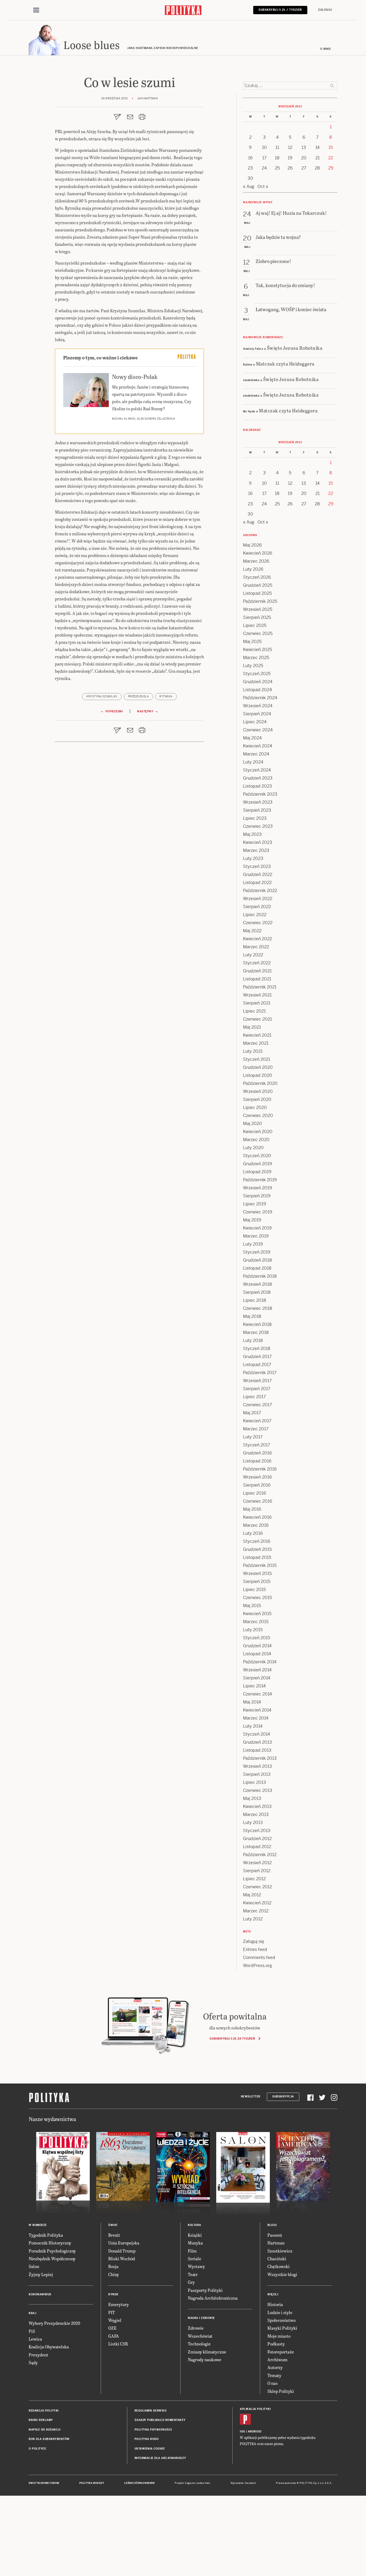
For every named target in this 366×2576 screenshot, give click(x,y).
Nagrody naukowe (205, 2359)
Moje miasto (279, 2336)
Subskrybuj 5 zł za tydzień (232, 2039)
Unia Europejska (124, 2243)
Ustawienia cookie (150, 2449)
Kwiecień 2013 (257, 1806)
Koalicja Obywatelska (49, 2347)
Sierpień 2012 (257, 1871)
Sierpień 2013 (257, 1774)
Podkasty (276, 2344)
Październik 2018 (260, 1276)
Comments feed (259, 1958)
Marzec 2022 (256, 947)
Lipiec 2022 (255, 915)
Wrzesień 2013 (257, 1766)
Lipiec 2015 (254, 1590)
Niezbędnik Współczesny (52, 2259)
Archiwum (277, 2359)
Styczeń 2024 (257, 770)
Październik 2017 (260, 1373)
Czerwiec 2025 (258, 633)
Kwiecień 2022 (257, 939)
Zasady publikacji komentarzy (160, 2420)
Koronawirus (40, 2294)
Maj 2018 (252, 1316)
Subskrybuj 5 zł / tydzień (280, 10)
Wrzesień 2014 (257, 1670)
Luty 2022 (253, 955)
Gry (191, 2282)
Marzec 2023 (256, 850)
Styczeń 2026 (257, 577)
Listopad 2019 (257, 1172)
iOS (242, 2432)
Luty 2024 (253, 762)
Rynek (113, 2294)
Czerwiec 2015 (257, 1598)
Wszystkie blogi (282, 2274)
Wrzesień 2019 (257, 1188)
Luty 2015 (253, 1630)
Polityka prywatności (153, 2430)
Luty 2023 (253, 858)
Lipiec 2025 (255, 625)
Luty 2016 (253, 1533)
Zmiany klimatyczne (207, 2352)
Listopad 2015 (257, 1557)
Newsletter (251, 2096)
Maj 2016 (252, 1509)
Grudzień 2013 (257, 1742)
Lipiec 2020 (255, 1108)
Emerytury (119, 2304)
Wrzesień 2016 (257, 1477)
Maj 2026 (252, 545)
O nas (272, 2383)
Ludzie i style (280, 2312)
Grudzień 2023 (258, 778)
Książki (195, 2235)
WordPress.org (257, 1966)
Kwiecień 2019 (257, 1228)
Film (192, 2251)
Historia (275, 2304)
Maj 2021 (252, 1027)
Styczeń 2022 (257, 963)
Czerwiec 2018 (258, 1308)
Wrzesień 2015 (257, 1573)
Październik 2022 (260, 891)
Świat (113, 2225)
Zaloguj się (254, 1941)
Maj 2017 (252, 1413)
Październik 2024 (260, 698)
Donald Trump (122, 2251)
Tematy (274, 2375)
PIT (112, 2312)
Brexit (114, 2235)
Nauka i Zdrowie (201, 2318)
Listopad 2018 (257, 1268)
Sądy (33, 2362)
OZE (112, 2328)
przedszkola (139, 696)
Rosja (113, 2266)
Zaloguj (325, 10)
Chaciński (277, 2259)
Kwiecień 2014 (257, 1710)
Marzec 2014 (256, 1718)
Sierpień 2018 (257, 1292)
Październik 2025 (260, 601)
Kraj (32, 2313)
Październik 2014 (260, 1662)
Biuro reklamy (41, 2420)
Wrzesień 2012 (257, 1863)
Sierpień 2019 (257, 1196)
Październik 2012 (260, 1855)
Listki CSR (118, 2344)
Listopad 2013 (257, 1750)
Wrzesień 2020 (258, 1091)
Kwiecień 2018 (257, 1324)
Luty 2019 (253, 1244)
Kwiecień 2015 (257, 1614)
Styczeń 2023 (257, 866)
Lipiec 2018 (255, 1300)
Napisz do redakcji (44, 2430)
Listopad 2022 (257, 883)
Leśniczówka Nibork (139, 2483)
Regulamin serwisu (151, 2411)
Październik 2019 (260, 1180)
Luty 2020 (253, 1148)
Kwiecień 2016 (257, 1517)
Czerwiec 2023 (258, 826)
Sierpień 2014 (257, 1678)
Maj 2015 (252, 1606)
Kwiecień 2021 (257, 1035)
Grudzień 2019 (257, 1164)
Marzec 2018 (256, 1332)
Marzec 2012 (256, 1911)
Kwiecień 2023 (258, 842)
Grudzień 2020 (258, 1067)
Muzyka (195, 2243)
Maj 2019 (252, 1220)
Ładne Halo (203, 2483)
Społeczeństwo (281, 2320)
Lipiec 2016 (255, 1493)
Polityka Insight (92, 2483)
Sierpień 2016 (257, 1485)
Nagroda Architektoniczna (213, 2298)
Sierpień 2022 (257, 907)
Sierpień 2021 (257, 1003)
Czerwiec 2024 (258, 730)
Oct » (263, 187)
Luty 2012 (253, 1919)
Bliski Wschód (122, 2259)
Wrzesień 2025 (258, 609)
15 (331, 147)
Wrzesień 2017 (257, 1381)
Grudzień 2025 (258, 585)
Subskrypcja (283, 2096)
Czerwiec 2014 (257, 1694)
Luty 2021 (253, 1051)
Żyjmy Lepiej (41, 2274)
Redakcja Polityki (44, 2411)
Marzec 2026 (256, 561)
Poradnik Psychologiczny (52, 2251)
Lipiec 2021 (254, 1011)
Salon (34, 2266)
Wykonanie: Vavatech (243, 2483)
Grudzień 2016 (257, 1453)
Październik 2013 (260, 1758)
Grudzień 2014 (257, 1646)
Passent (275, 2235)
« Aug (249, 187)
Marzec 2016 (256, 1525)
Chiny (114, 2274)
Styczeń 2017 (257, 1445)
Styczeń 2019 (257, 1252)
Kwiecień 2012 (257, 1903)
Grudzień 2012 (257, 1839)
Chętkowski (279, 2266)
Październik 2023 (260, 794)
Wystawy (196, 2266)
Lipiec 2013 (255, 1782)
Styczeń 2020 (257, 1156)
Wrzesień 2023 (258, 802)
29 (331, 168)
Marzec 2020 (256, 1140)
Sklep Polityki (281, 2391)
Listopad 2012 (257, 1847)
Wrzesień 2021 (257, 995)
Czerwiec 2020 (258, 1116)
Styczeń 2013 (257, 1831)
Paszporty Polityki (205, 2290)
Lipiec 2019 (255, 1204)
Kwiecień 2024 (258, 746)
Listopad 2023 (257, 786)
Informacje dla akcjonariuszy (160, 2458)
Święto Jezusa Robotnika (295, 348)
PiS (32, 2331)
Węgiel (115, 2320)
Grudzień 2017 (257, 1357)
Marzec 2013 (256, 1815)
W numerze (38, 2225)
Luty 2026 (253, 569)
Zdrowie (196, 2328)
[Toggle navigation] (36, 10)
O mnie (326, 49)
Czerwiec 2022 (258, 923)
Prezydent (38, 2355)
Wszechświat (200, 2336)
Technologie (199, 2344)
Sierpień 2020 (257, 1099)
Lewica (35, 2339)
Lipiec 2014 (254, 1686)
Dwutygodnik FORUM (44, 2483)
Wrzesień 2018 (257, 1284)
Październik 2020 (260, 1083)
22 (331, 158)
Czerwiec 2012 (257, 1887)
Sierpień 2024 (257, 714)
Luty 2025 (253, 666)
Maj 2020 (253, 1124)
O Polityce (37, 2449)
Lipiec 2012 (254, 1879)
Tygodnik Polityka (46, 2235)
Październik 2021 (260, 987)
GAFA (114, 2336)
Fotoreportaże (281, 2352)
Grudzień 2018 (257, 1260)
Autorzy (275, 2367)
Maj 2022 (252, 931)
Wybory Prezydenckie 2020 (54, 2323)
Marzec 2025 (256, 658)
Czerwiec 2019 (258, 1212)
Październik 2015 (260, 1565)
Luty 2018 (253, 1340)
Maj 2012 (252, 1895)
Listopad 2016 (257, 1461)
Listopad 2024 (257, 690)
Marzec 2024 (256, 754)
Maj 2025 (252, 642)
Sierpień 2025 (257, 617)
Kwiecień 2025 (257, 650)
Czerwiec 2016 (258, 1501)
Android (255, 2432)
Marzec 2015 (256, 1622)
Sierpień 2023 (257, 810)
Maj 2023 (252, 834)
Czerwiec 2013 (258, 1790)
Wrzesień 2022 (258, 899)
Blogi (272, 2225)
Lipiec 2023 (255, 818)
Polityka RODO (147, 2439)
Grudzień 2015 (257, 1549)
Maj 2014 (252, 1702)
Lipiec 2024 (255, 722)
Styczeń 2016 (257, 1541)
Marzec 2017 (256, 1429)
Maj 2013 (252, 1798)
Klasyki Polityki (282, 2328)
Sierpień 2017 (257, 1389)
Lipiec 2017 (254, 1397)
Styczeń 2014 (257, 1734)
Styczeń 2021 (257, 1059)
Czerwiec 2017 (257, 1405)
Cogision (190, 2483)
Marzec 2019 (256, 1236)
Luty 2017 (253, 1437)
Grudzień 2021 (257, 971)
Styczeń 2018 (257, 1349)
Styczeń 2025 (257, 674)
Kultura (195, 2225)
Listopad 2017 (257, 1365)
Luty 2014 (253, 1726)
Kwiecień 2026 (258, 553)
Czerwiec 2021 (257, 1019)
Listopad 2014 (257, 1654)
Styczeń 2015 (257, 1638)
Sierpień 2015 (257, 1582)
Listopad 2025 (257, 593)
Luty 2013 (253, 1823)
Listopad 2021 (257, 979)
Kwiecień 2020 (258, 1132)
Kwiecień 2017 (257, 1421)
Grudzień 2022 (258, 875)
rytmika (166, 696)
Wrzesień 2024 (258, 706)
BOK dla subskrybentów (49, 2439)
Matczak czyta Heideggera (285, 364)
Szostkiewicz (280, 2251)
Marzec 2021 (256, 1043)
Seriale (195, 2259)
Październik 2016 (260, 1469)
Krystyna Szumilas (102, 696)
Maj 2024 (252, 738)
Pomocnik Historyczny (50, 2243)
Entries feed (255, 1949)
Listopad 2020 (258, 1075)
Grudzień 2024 (258, 682)
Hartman (276, 2243)
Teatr (193, 2274)
